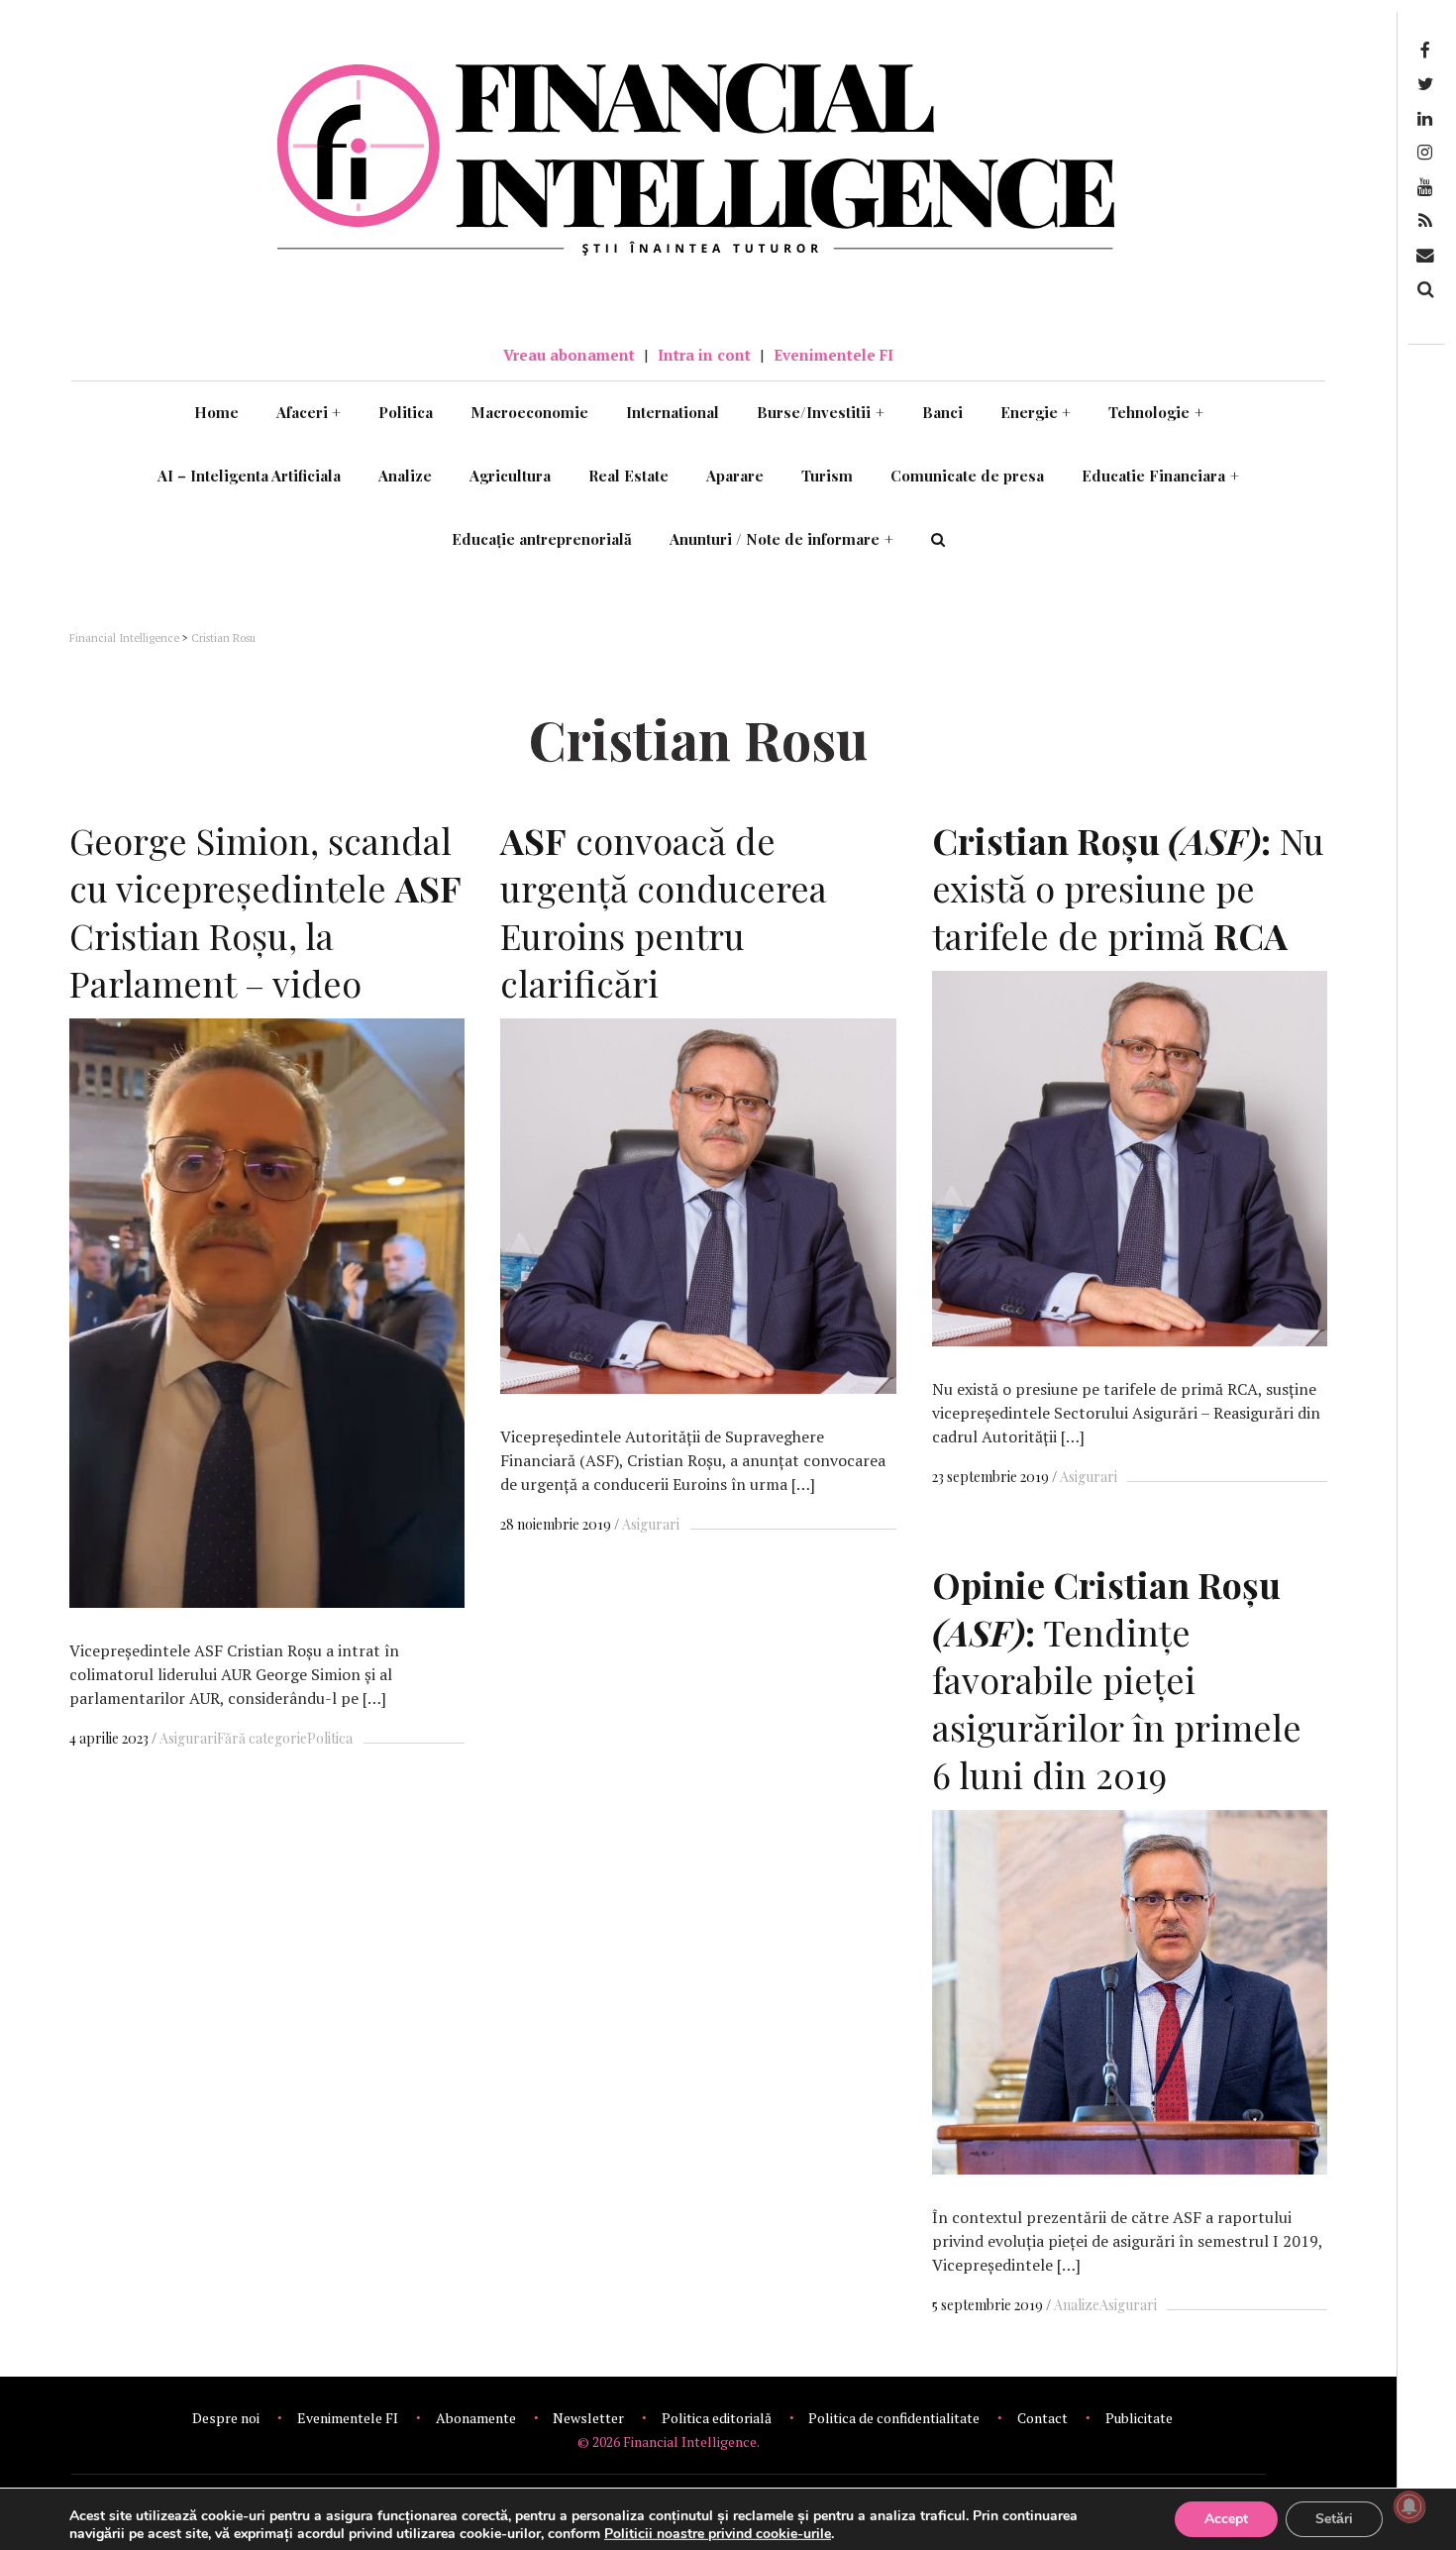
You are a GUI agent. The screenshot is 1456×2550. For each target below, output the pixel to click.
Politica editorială (717, 2418)
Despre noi (226, 2418)
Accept (1226, 2519)
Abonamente (476, 2418)
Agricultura (510, 476)
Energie (1036, 412)
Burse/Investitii (821, 412)
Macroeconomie (529, 412)
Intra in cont (704, 355)
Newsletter (588, 2418)
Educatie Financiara (1160, 476)
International (673, 412)
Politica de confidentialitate (894, 2418)
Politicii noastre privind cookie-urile (718, 2534)
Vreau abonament (569, 355)
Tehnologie (1156, 412)
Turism (827, 476)
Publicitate (1139, 2418)
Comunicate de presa (967, 476)
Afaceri (309, 412)
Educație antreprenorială (542, 539)
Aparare (735, 476)
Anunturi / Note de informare (781, 539)
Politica (406, 412)
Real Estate (628, 476)
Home (216, 412)
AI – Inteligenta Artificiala (249, 476)
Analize (405, 476)
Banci (942, 412)
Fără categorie (262, 1738)
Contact (1042, 2418)
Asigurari (188, 1738)
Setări (1334, 2519)
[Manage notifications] (1409, 2506)
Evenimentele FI (833, 355)
